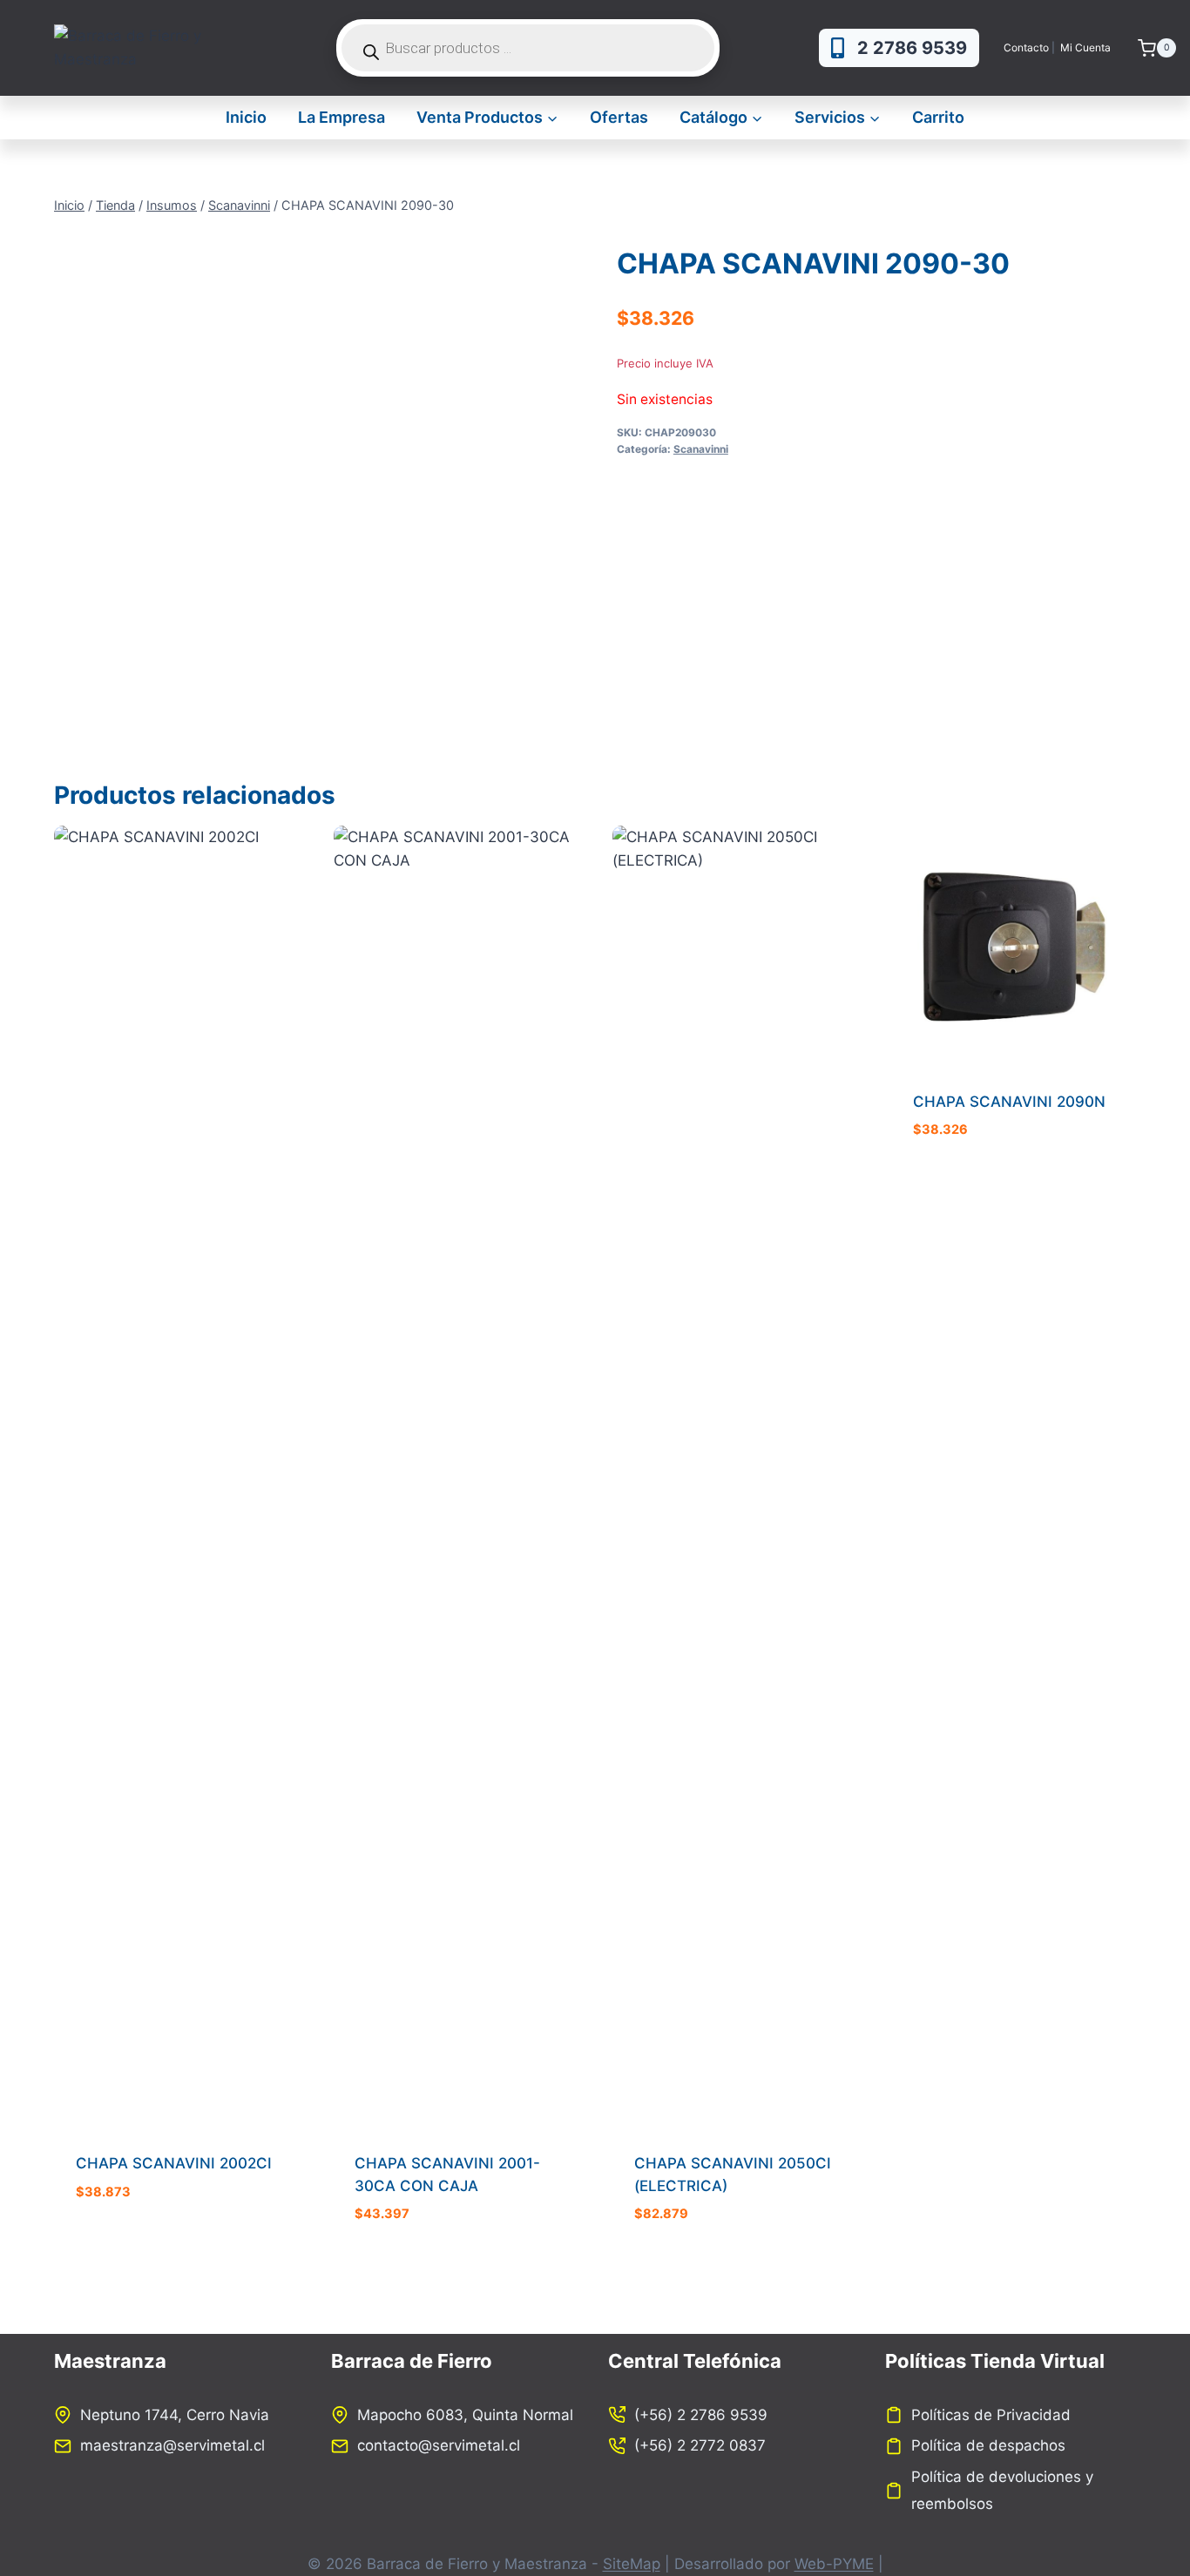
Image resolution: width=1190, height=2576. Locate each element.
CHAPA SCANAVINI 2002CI (174, 2163)
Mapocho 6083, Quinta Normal (465, 2415)
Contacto (1026, 47)
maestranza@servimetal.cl (172, 2445)
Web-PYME (834, 2564)
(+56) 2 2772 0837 (700, 2445)
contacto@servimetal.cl (439, 2445)
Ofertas (619, 117)
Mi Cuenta (1087, 47)
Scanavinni (701, 449)
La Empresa (341, 117)
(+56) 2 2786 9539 (701, 2415)
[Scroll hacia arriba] (1142, 2508)
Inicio (246, 117)
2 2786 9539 (912, 48)
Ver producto (127, 2243)
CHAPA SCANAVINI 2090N (1009, 1102)
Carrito (938, 117)
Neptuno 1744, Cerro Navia (175, 2415)
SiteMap (632, 2564)
